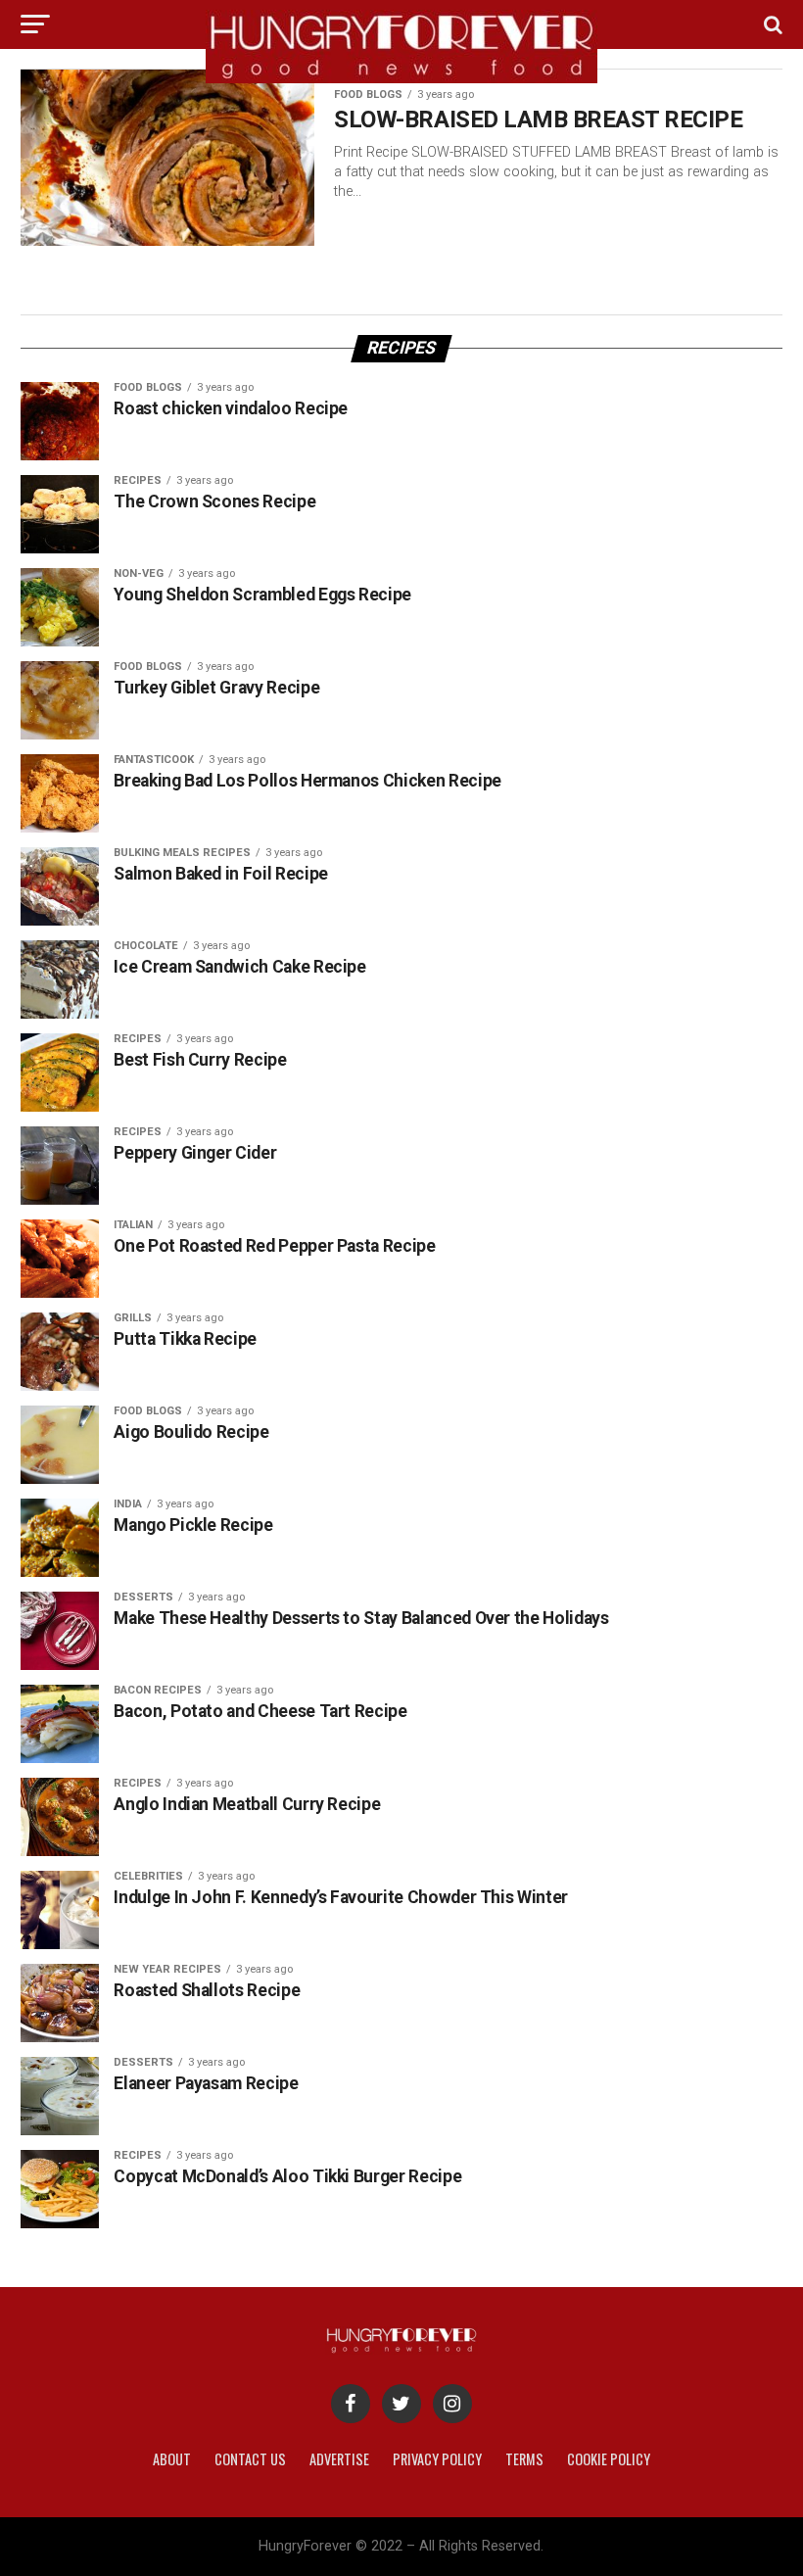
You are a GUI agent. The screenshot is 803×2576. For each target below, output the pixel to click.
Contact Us (250, 2459)
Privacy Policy (437, 2459)
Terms (524, 2459)
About (172, 2459)
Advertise (339, 2459)
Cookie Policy (609, 2459)
